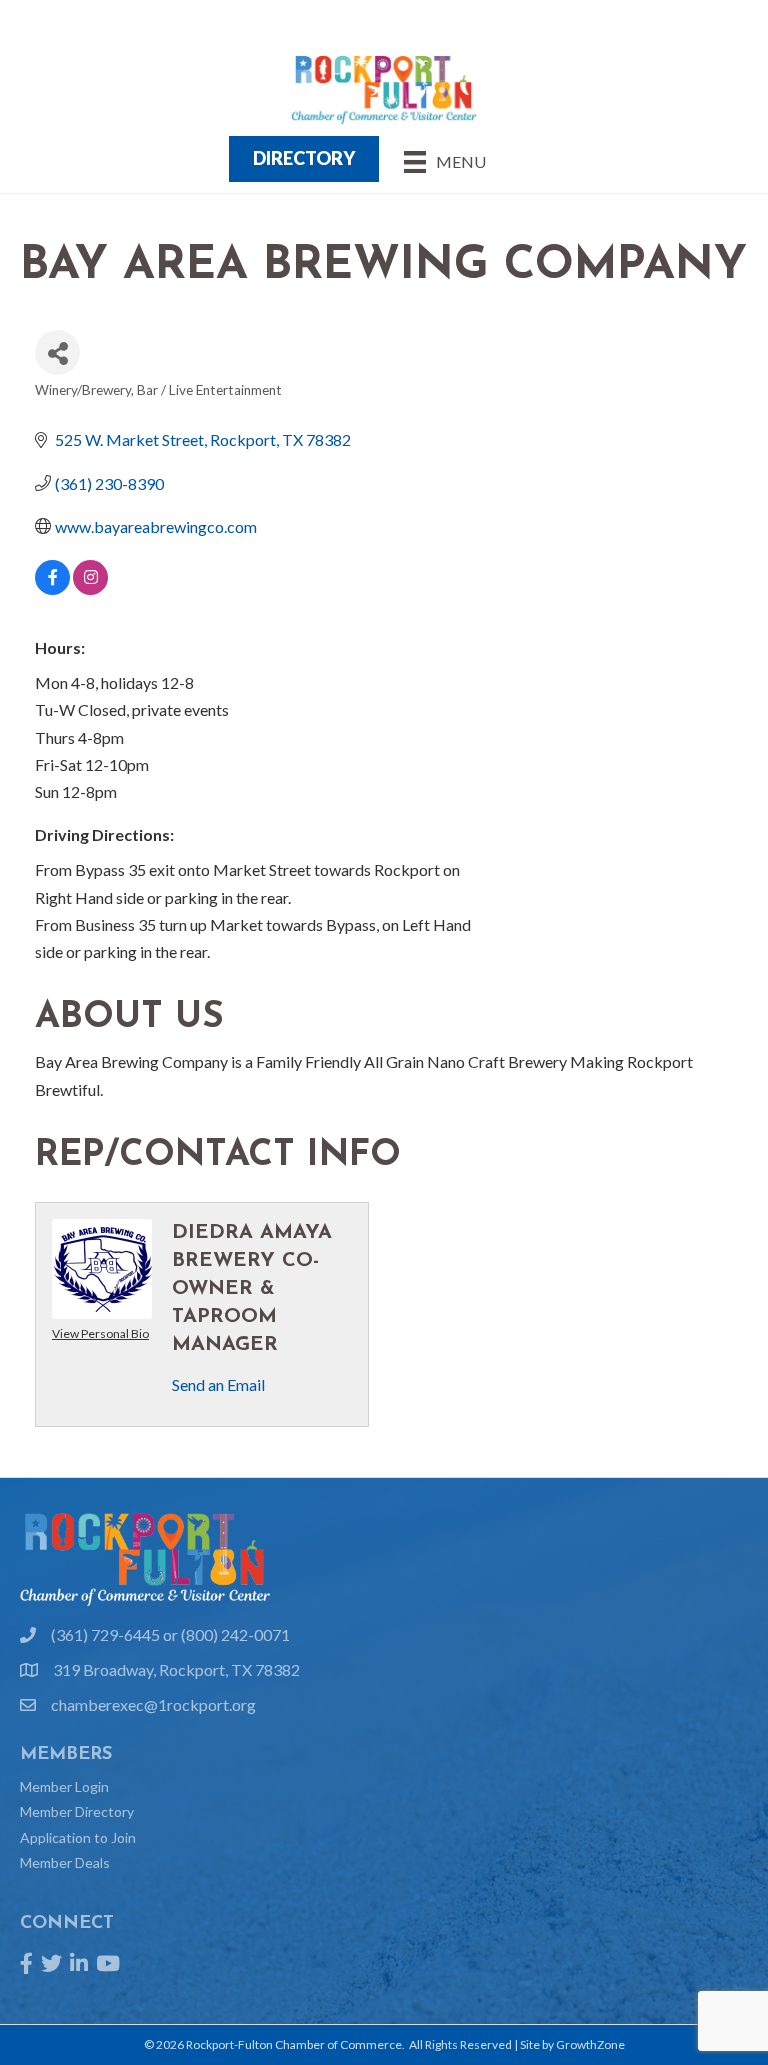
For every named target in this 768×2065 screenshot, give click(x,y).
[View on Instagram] (90, 588)
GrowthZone (590, 2044)
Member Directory (77, 1811)
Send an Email (218, 1384)
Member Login (64, 1786)
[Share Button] (57, 352)
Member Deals (65, 1862)
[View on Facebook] (52, 588)
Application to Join (78, 1837)
